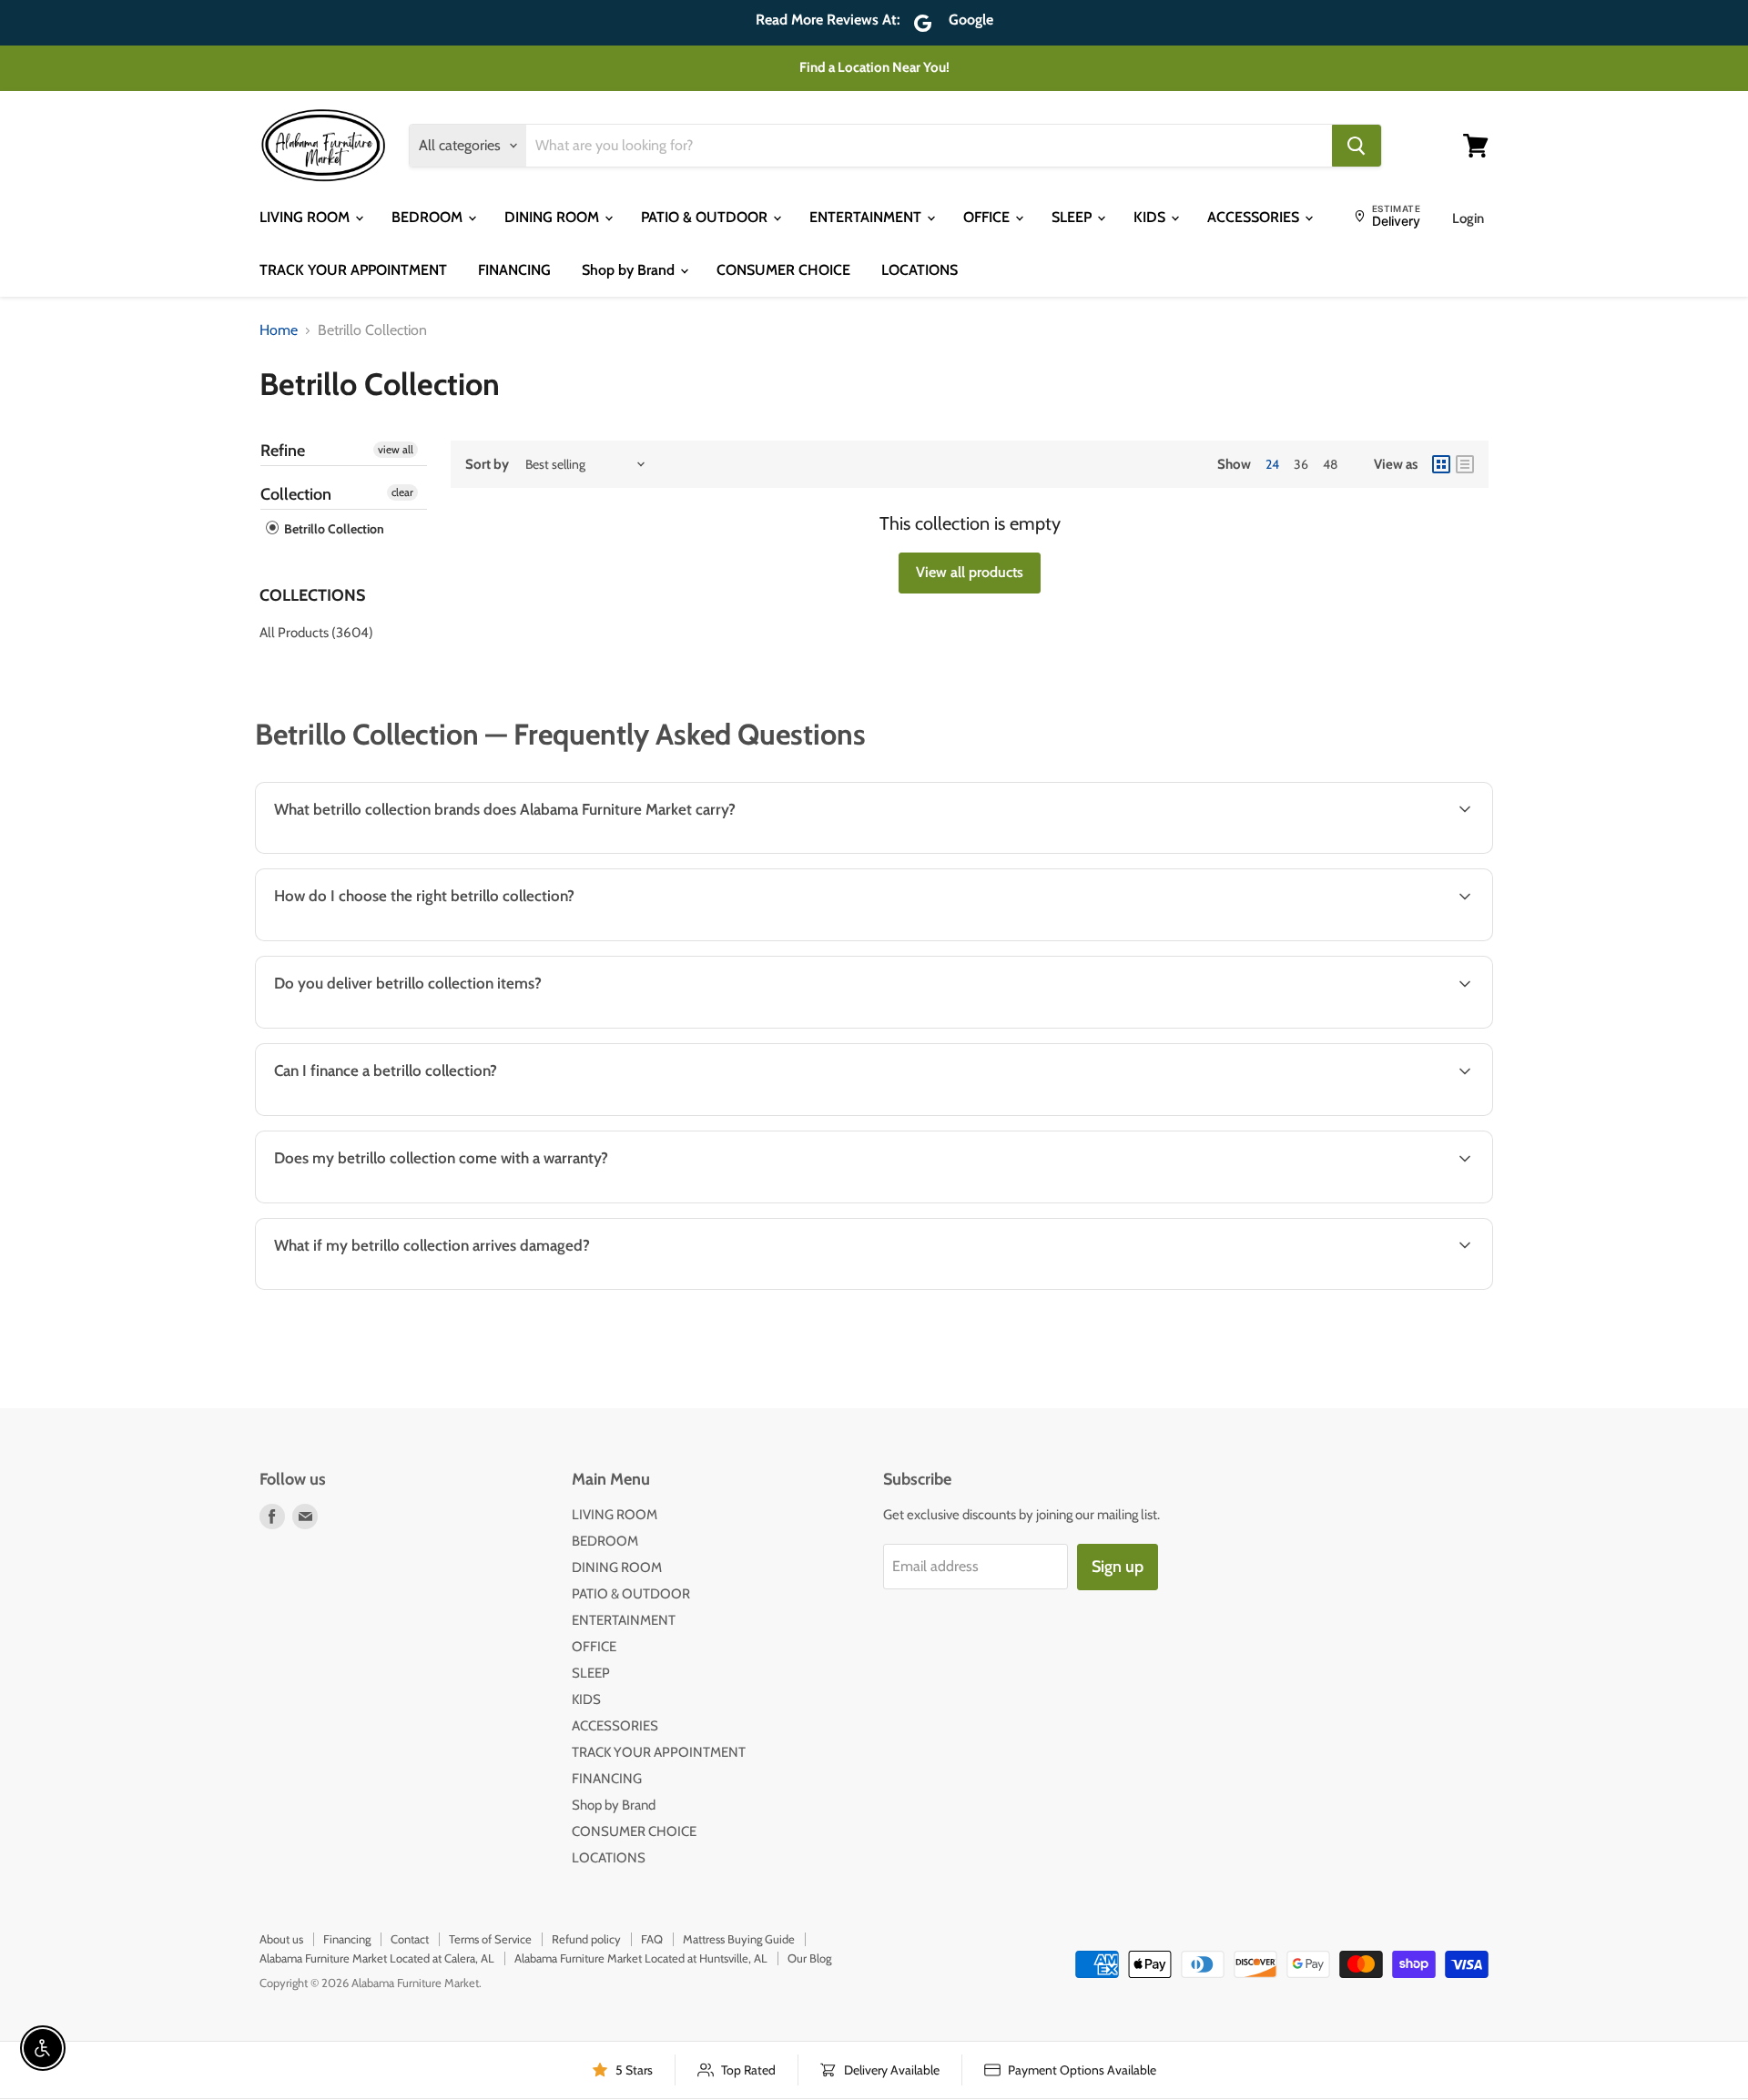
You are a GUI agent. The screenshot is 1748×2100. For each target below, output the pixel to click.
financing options (411, 1114)
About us (281, 1939)
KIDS (1151, 217)
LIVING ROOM (306, 217)
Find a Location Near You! (874, 67)
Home (279, 330)
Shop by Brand (630, 270)
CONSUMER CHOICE (783, 270)
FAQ (652, 1939)
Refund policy (586, 1939)
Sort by (487, 465)
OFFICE (988, 217)
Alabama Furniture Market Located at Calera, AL (377, 1958)
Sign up (1118, 1567)
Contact (410, 1939)
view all (396, 449)
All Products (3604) (316, 633)
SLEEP (1073, 217)
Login (1468, 218)
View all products (970, 572)
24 (1272, 464)
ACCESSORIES (1255, 217)
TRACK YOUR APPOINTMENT (353, 270)
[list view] (1465, 464)
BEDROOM (429, 217)
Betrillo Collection (333, 529)
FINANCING (514, 270)
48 (1330, 464)
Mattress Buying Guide (739, 1939)
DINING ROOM (554, 217)
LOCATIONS (920, 270)
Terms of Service (490, 1939)
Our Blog (809, 1958)
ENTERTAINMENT (867, 217)
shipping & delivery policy (1252, 1026)
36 (1301, 464)
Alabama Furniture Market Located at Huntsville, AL (641, 1958)
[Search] (1357, 146)
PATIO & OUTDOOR (706, 217)
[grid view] (1441, 464)
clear (402, 492)
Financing (347, 1939)
